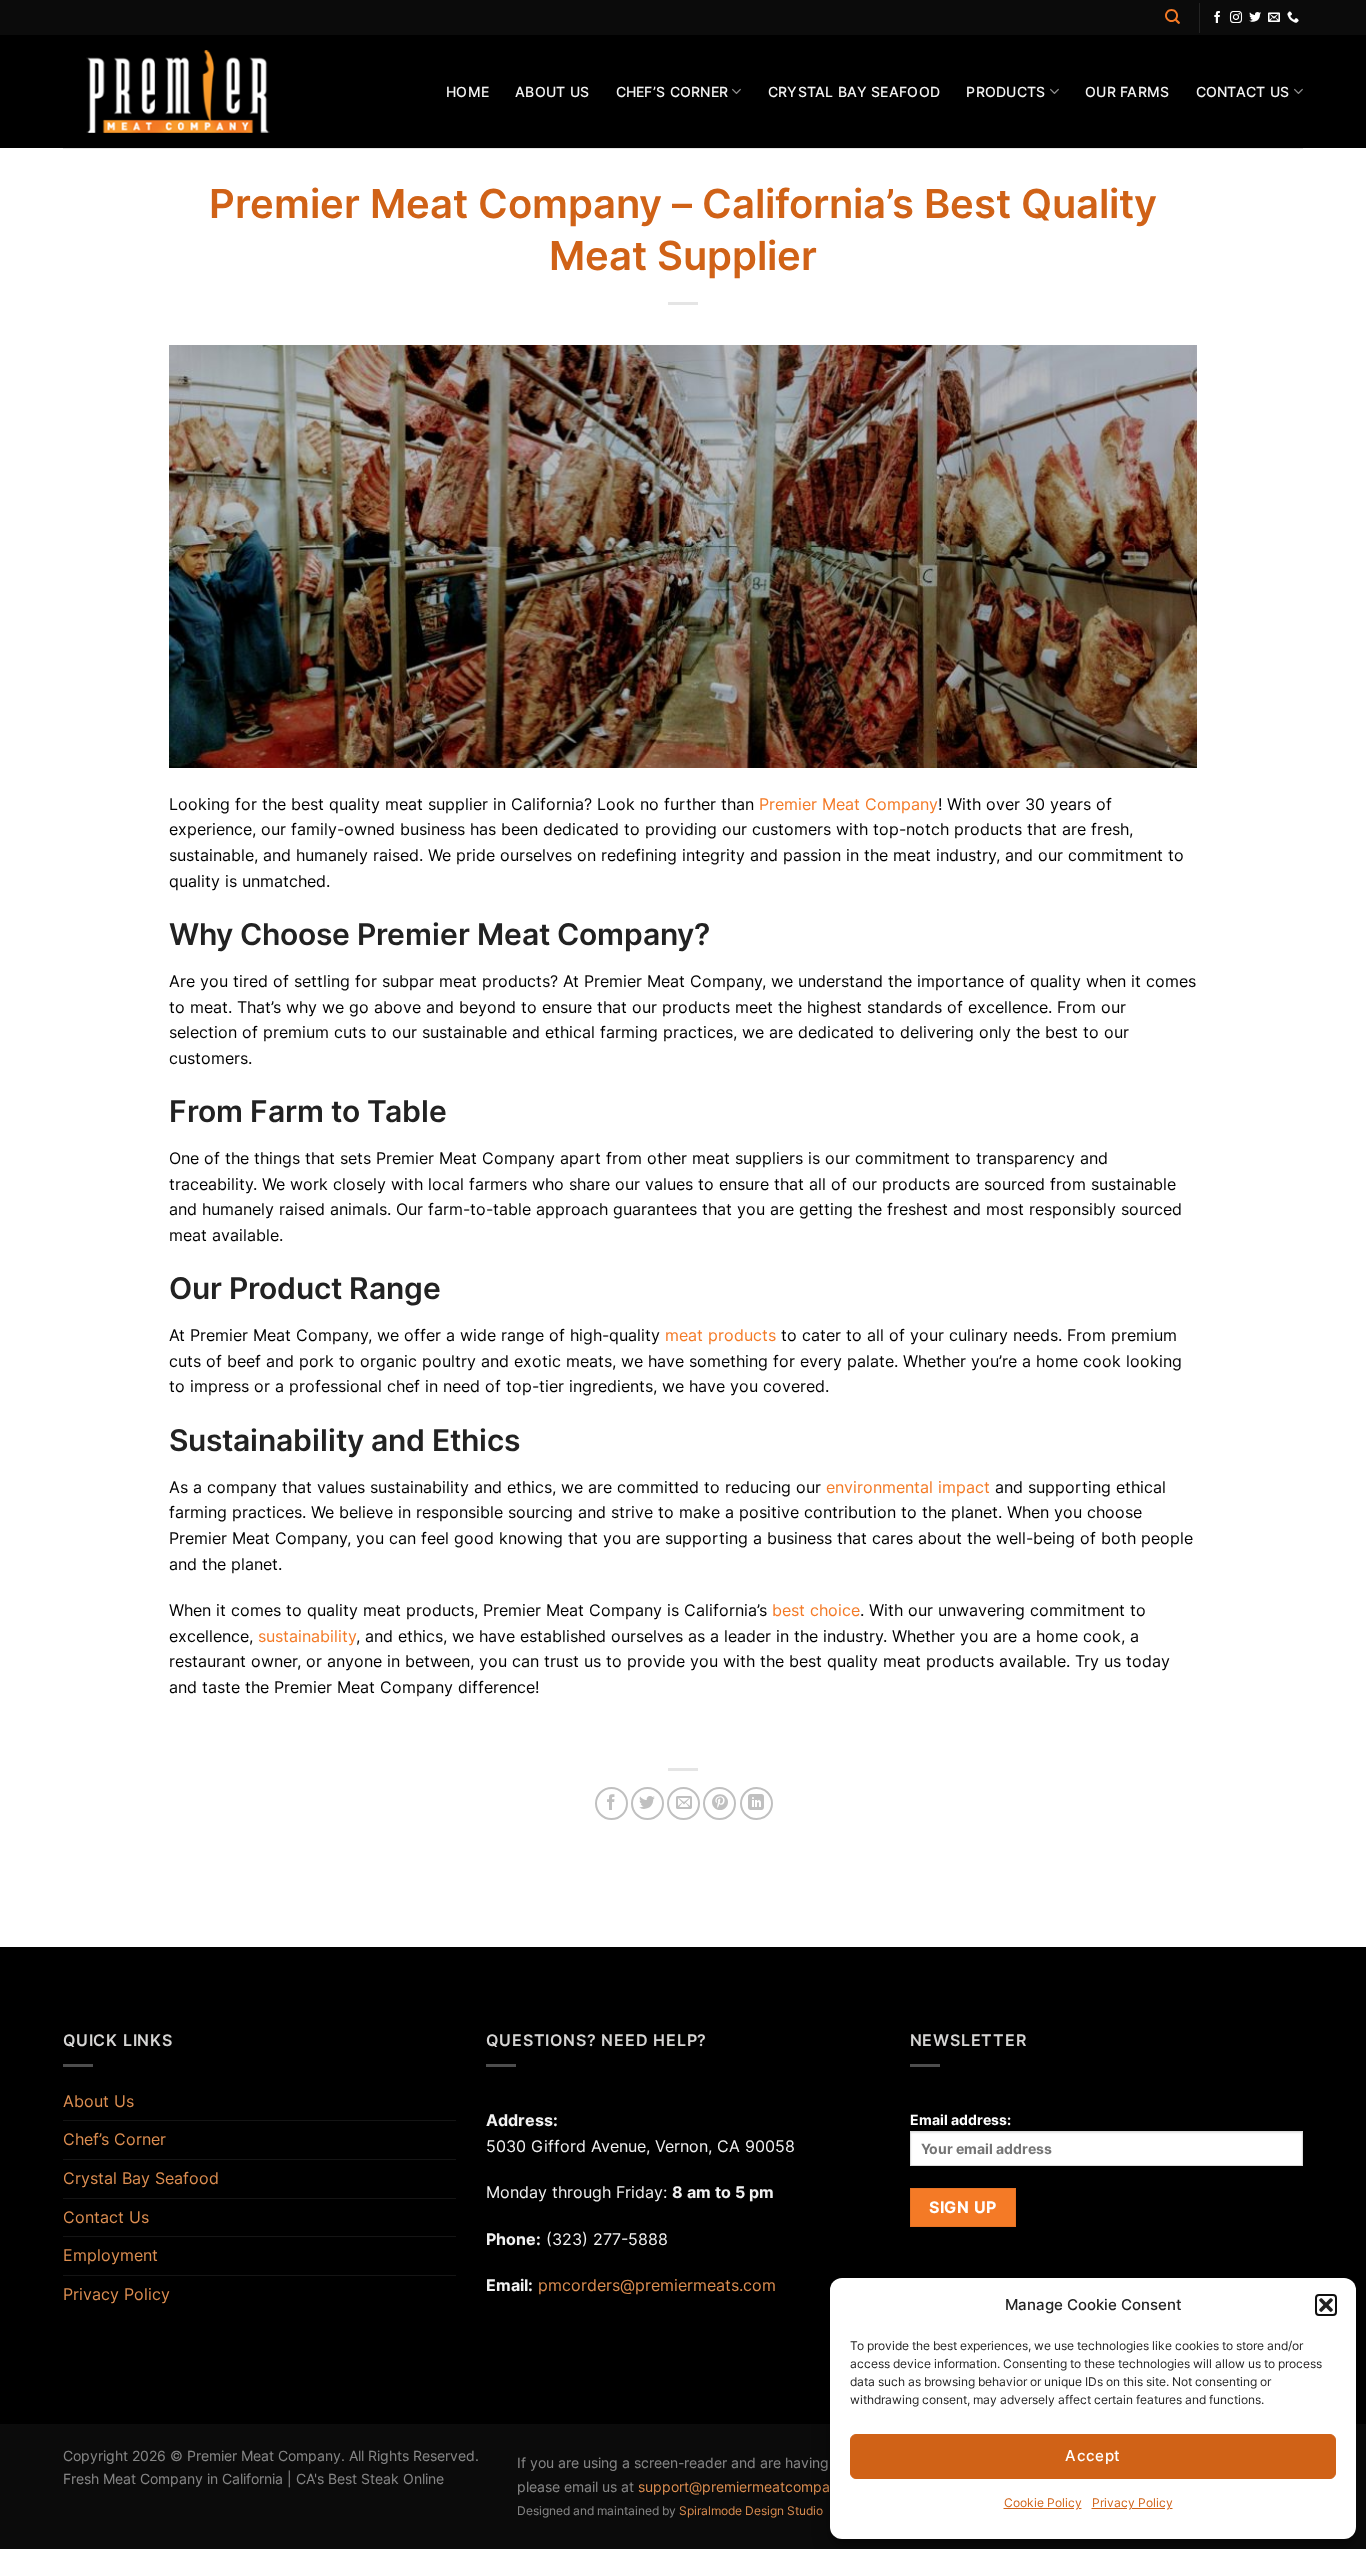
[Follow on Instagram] (1236, 18)
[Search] (1172, 17)
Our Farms (1127, 91)
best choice (816, 1610)
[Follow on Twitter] (1255, 18)
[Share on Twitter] (647, 1803)
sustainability (307, 1636)
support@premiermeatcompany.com (758, 2486)
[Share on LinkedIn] (756, 1803)
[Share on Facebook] (611, 1803)
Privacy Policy (1132, 2502)
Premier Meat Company (848, 804)
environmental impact (908, 1487)
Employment (110, 2255)
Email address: (960, 2119)
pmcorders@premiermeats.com (657, 2285)
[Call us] (1293, 18)
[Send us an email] (1274, 18)
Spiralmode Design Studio (751, 2510)
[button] (1326, 2305)
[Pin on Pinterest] (719, 1803)
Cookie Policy (1043, 2502)
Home (467, 91)
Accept (1093, 2455)
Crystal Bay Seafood (854, 91)
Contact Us (1243, 91)
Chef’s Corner (672, 91)
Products (1005, 91)
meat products (720, 1335)
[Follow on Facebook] (1217, 18)
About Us (552, 91)
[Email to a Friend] (683, 1803)
